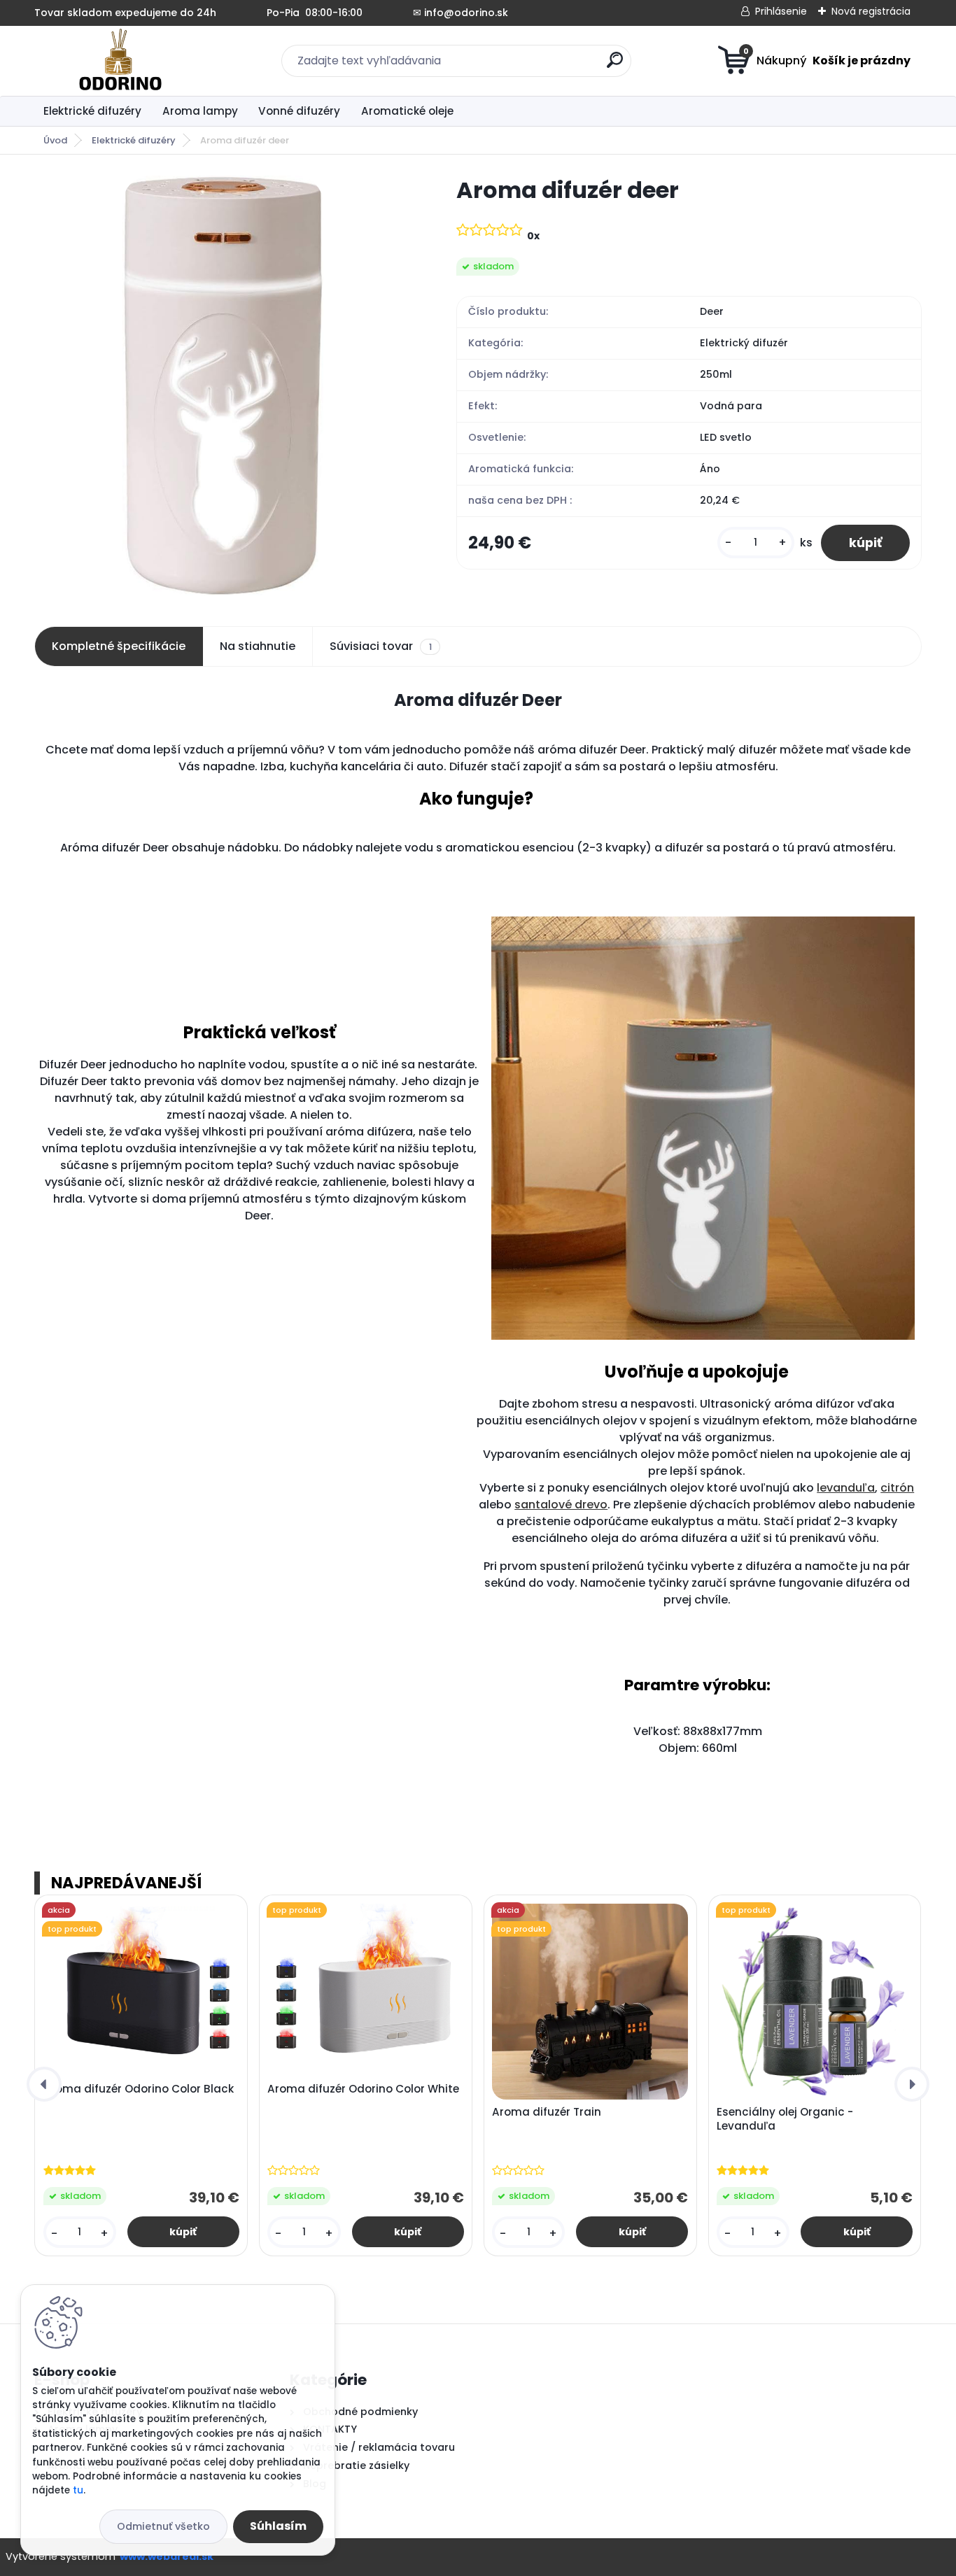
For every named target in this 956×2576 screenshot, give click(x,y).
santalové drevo (561, 1505)
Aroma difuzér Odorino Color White (363, 2089)
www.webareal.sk (167, 2556)
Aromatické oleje (407, 111)
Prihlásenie (781, 11)
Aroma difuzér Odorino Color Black (139, 2089)
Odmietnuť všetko (163, 2526)
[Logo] (120, 61)
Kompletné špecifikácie (119, 646)
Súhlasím (278, 2526)
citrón (897, 1488)
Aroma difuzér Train (547, 2112)
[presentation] (44, 2084)
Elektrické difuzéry (92, 111)
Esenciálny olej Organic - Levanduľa (785, 2119)
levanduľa (846, 1488)
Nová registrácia (871, 11)
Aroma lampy (200, 111)
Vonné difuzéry (299, 111)
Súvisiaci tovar (380, 646)
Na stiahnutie (258, 646)
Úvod (55, 140)
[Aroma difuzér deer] (223, 385)
